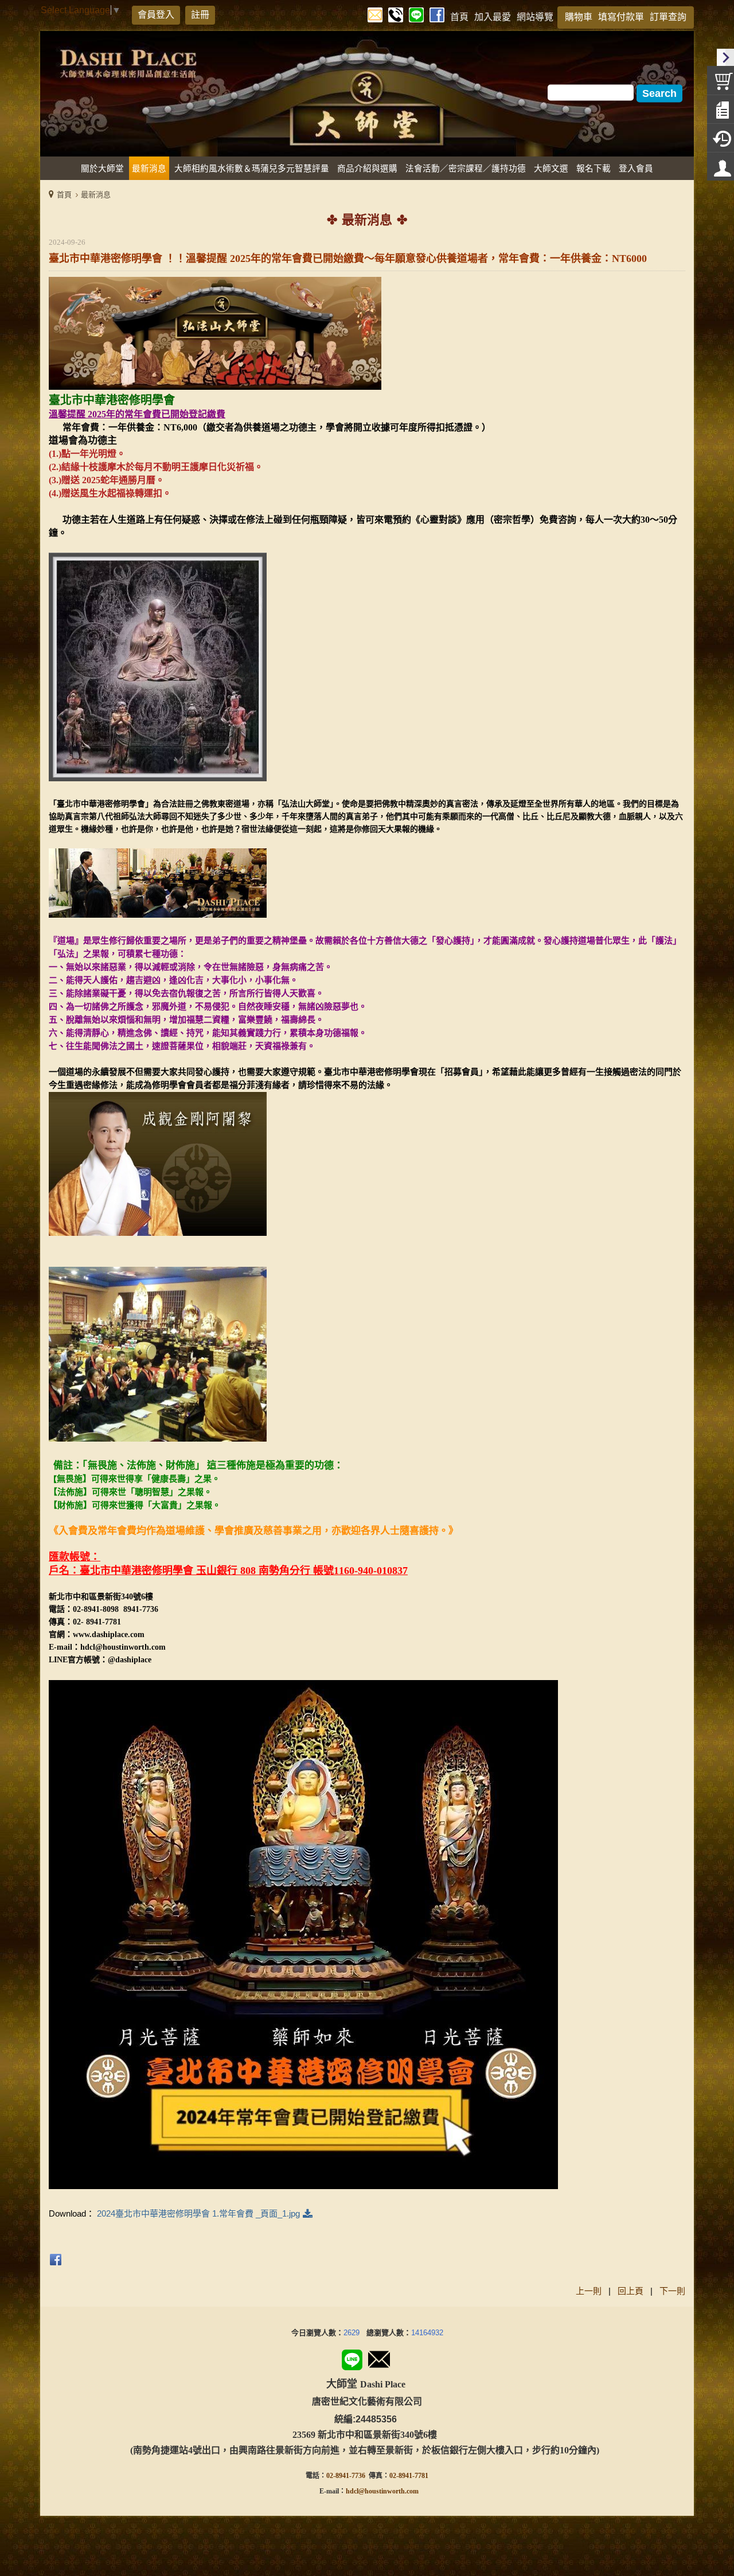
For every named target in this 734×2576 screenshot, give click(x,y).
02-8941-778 (407, 2476)
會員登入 (156, 15)
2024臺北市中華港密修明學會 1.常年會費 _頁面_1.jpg (198, 2213)
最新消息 (96, 195)
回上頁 (630, 2291)
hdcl (352, 2491)
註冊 (200, 15)
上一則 (589, 2291)
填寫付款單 (621, 17)
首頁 (64, 195)
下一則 (672, 2291)
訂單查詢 (668, 17)
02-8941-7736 (346, 2476)
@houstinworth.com (389, 2491)
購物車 (579, 17)
